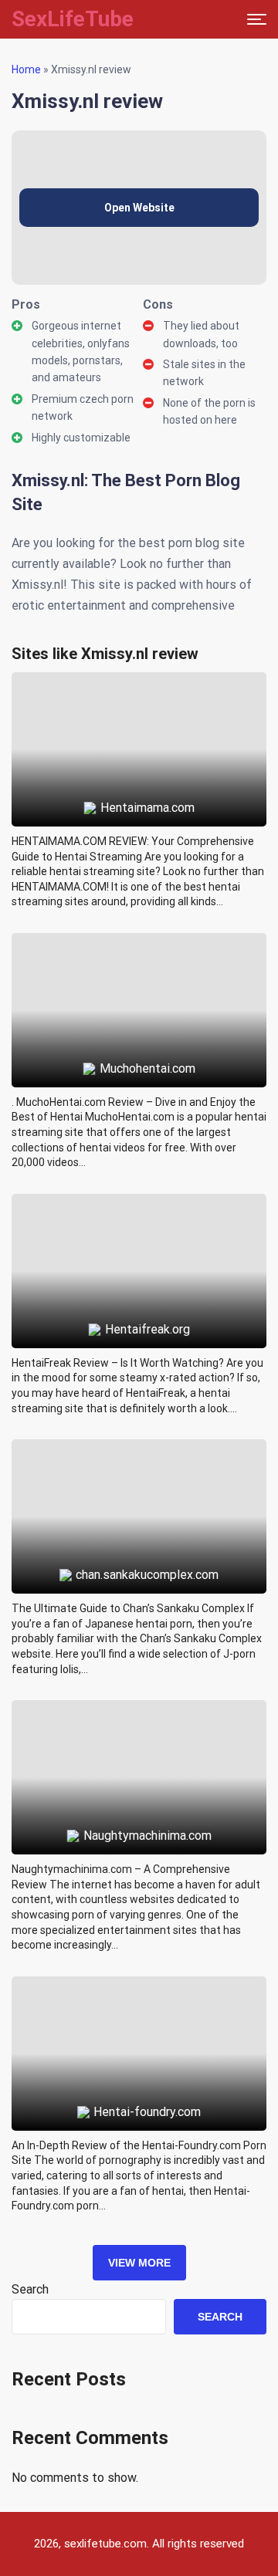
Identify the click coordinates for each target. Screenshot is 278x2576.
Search (30, 2289)
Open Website (139, 208)
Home (26, 69)
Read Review (139, 714)
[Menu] (257, 19)
